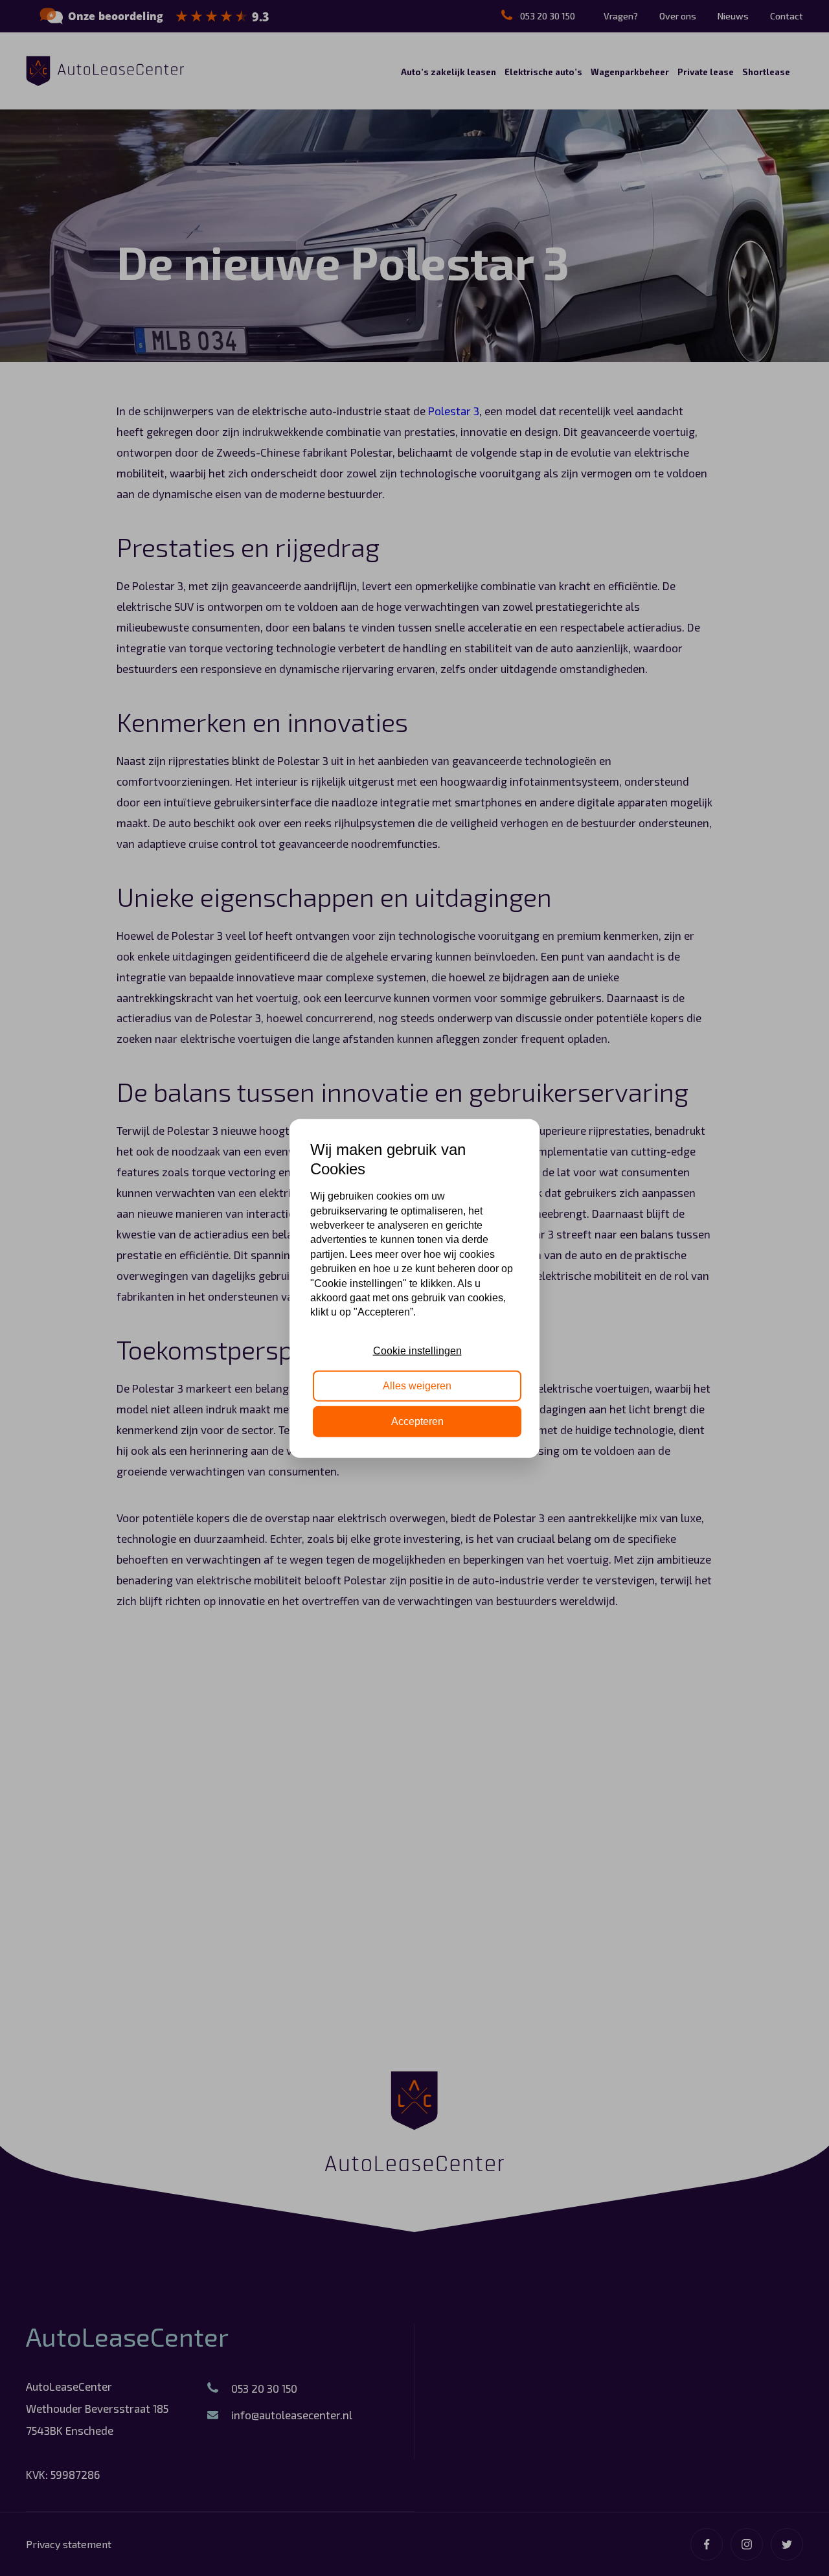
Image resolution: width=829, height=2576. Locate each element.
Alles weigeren (417, 1385)
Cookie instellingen (417, 1350)
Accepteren (417, 1421)
